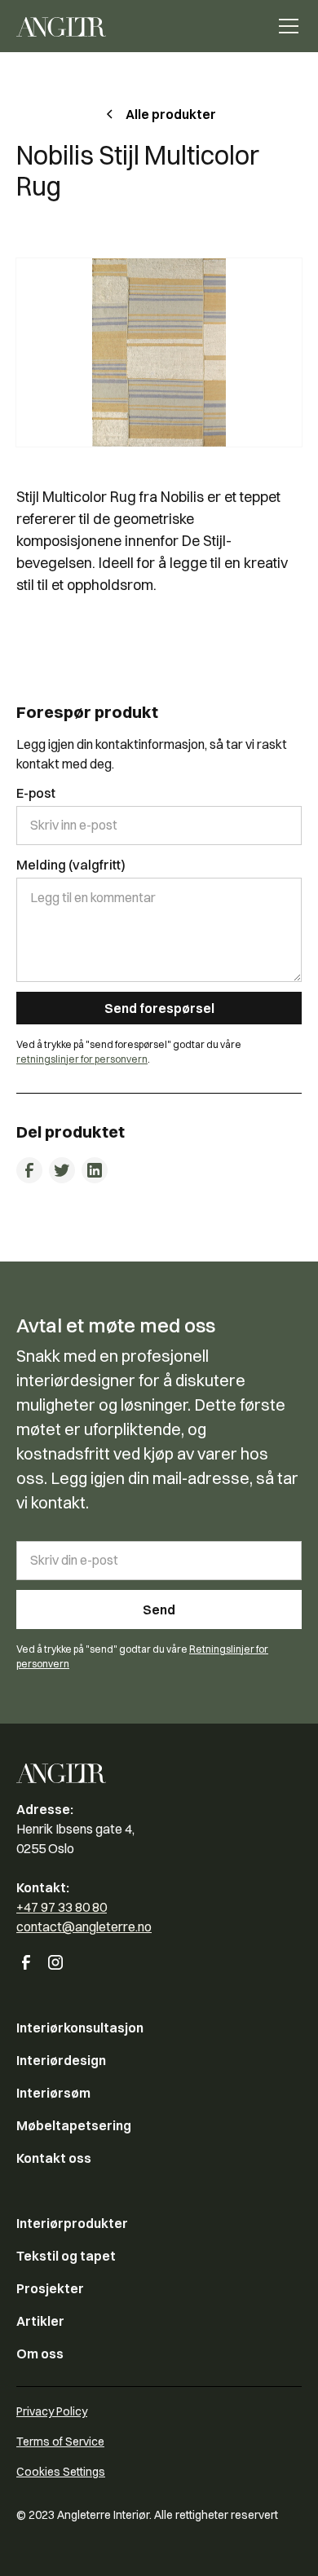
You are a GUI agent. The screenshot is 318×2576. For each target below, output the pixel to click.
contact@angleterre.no (84, 1926)
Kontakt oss (54, 2158)
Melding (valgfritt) (71, 865)
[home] (61, 26)
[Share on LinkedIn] (95, 1170)
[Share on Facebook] (29, 1170)
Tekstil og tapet (66, 2256)
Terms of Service (60, 2442)
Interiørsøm (53, 2093)
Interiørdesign (61, 2060)
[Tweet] (62, 1170)
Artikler (40, 2321)
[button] (285, 26)
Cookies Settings (61, 2472)
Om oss (40, 2354)
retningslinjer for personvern (82, 1059)
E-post (36, 793)
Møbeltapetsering (74, 2125)
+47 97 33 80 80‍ (62, 1907)
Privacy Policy (52, 2411)
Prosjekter (50, 2288)
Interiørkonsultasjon (80, 2028)
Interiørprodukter (72, 2223)
